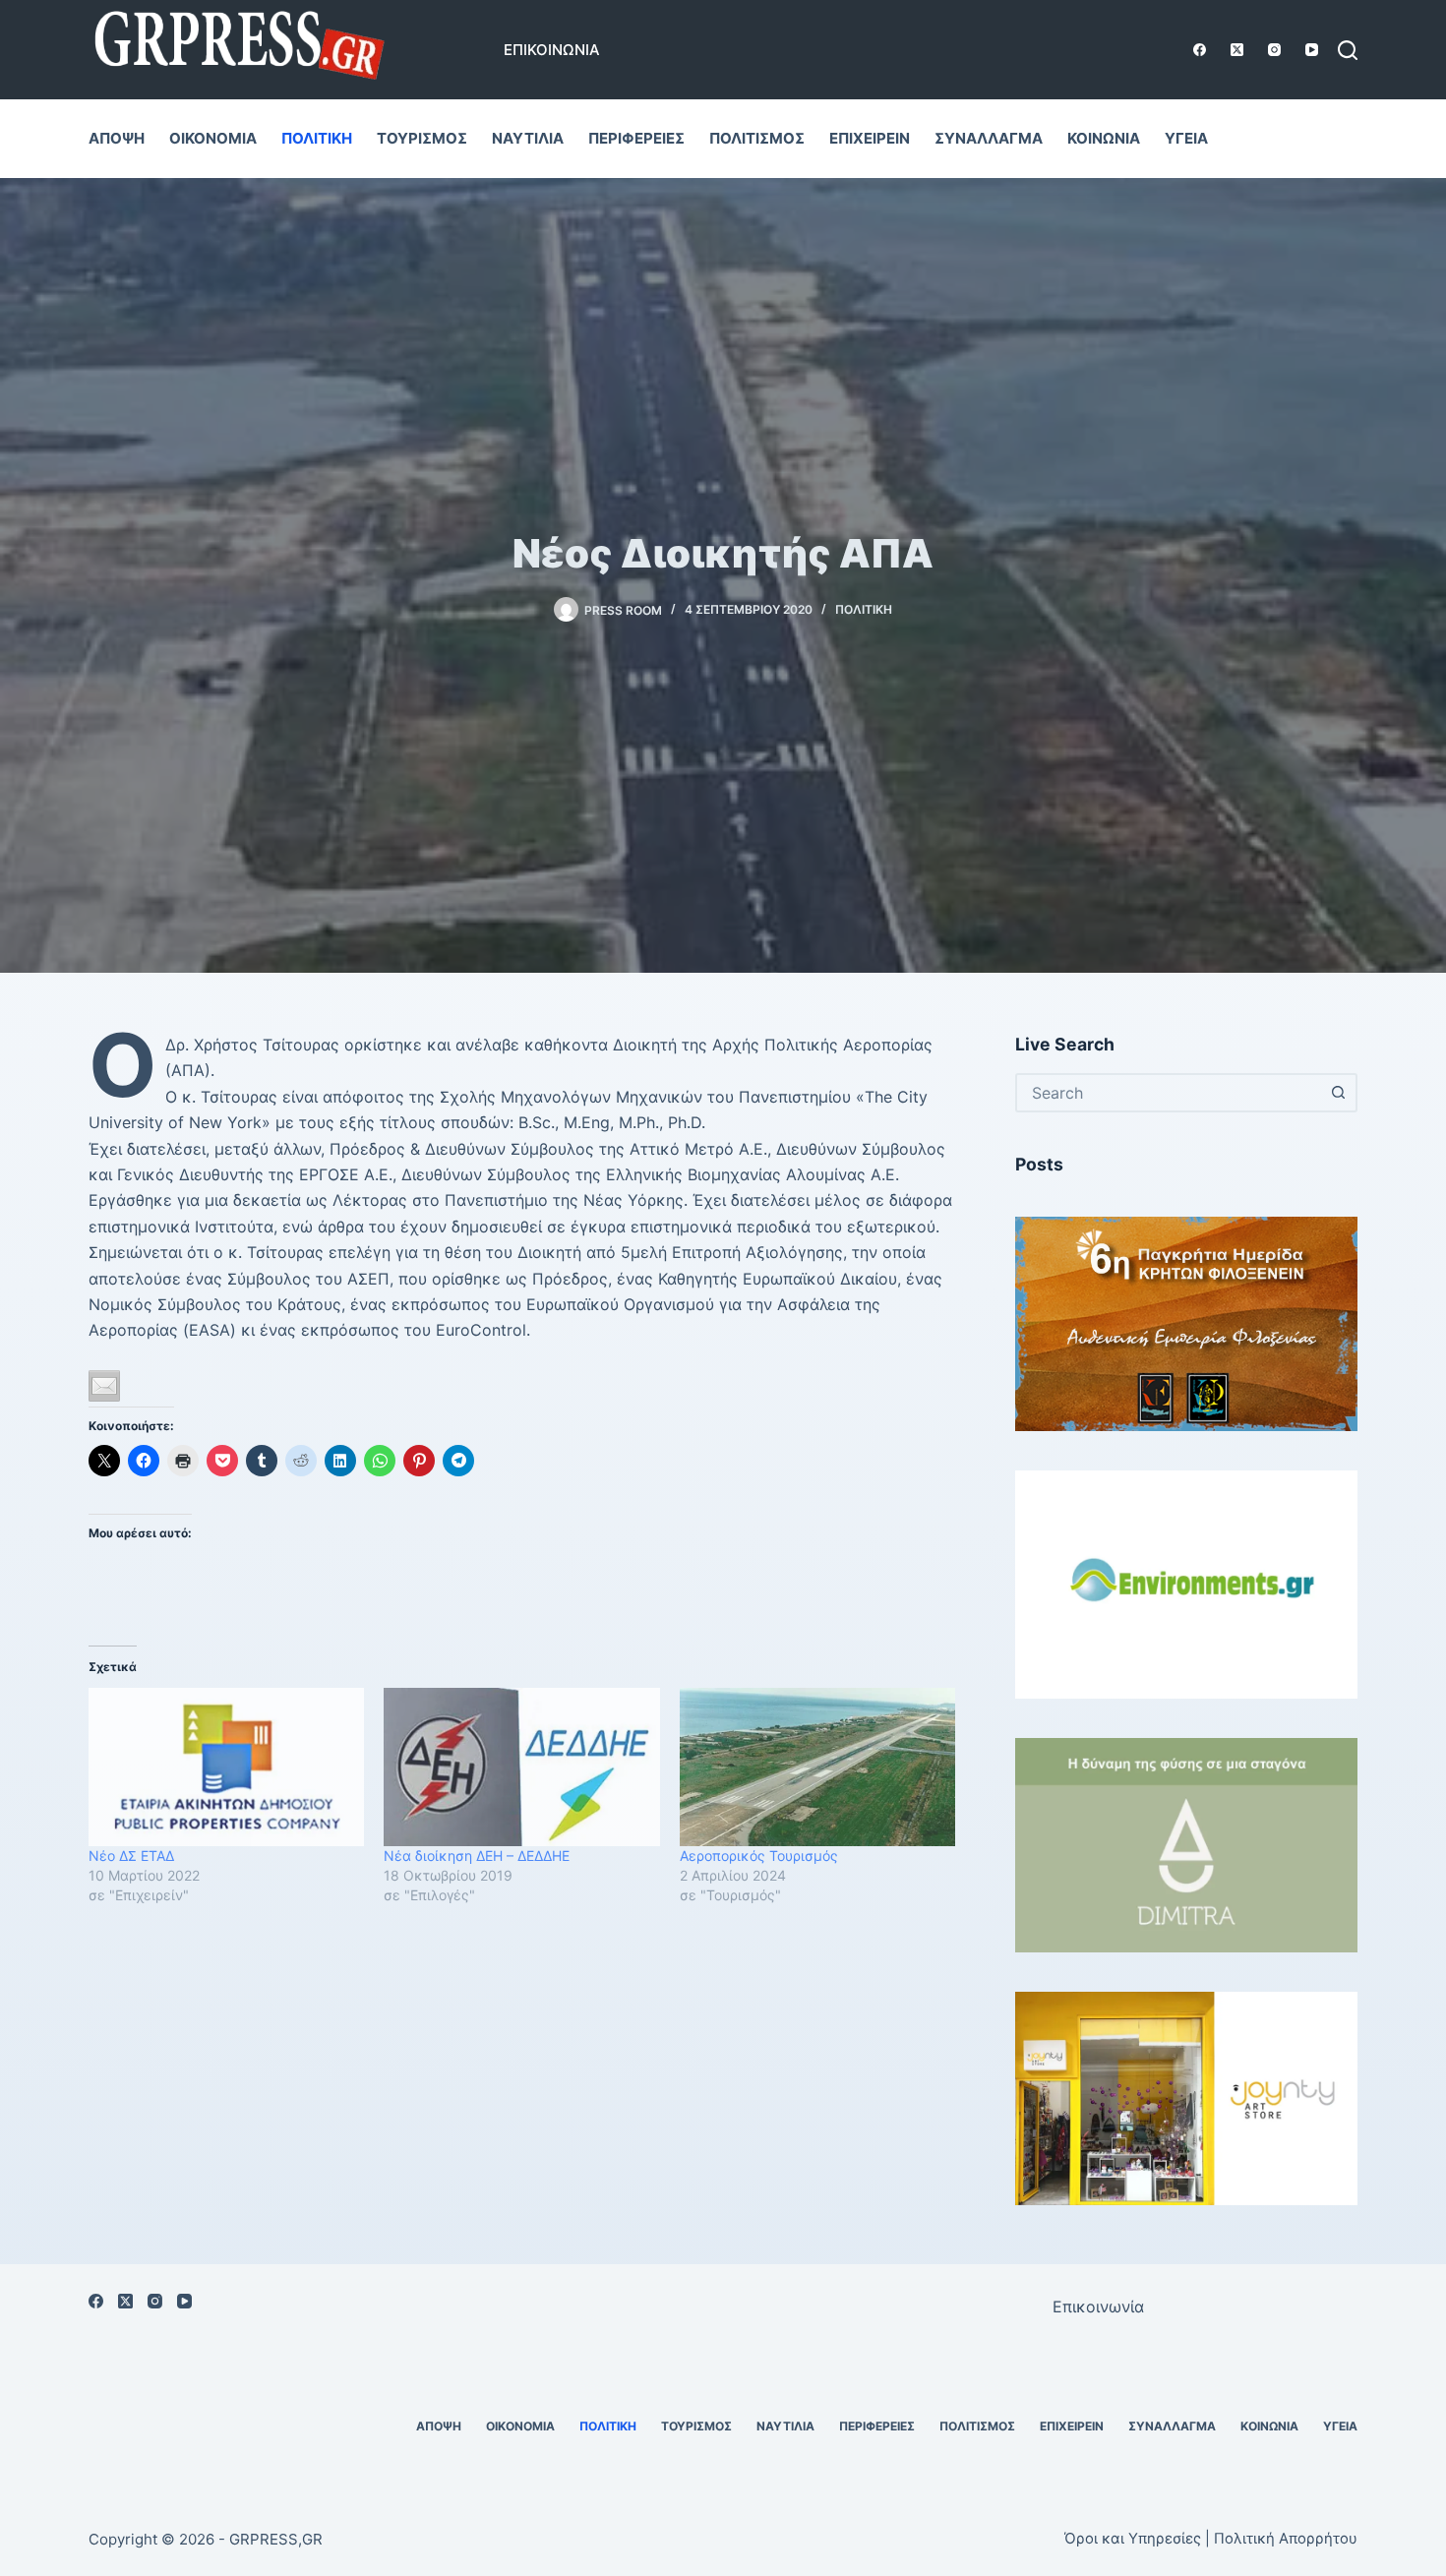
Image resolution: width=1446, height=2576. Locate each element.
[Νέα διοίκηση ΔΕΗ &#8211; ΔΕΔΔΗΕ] (521, 1767)
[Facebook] (1200, 50)
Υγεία (1186, 138)
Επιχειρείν (870, 138)
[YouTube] (1312, 50)
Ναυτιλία (528, 138)
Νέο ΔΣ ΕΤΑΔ (131, 1856)
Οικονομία (213, 138)
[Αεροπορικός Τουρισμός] (817, 1767)
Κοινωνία (1104, 138)
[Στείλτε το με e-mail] (104, 1386)
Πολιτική (317, 138)
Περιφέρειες (636, 138)
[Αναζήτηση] (1348, 50)
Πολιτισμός (757, 138)
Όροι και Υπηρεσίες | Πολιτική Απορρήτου (1211, 2539)
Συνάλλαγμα (989, 138)
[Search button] (1338, 1093)
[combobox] (1169, 1093)
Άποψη (117, 138)
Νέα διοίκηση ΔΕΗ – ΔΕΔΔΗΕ (477, 1856)
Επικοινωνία (552, 50)
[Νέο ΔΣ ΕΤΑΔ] (226, 1767)
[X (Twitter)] (1237, 50)
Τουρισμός (422, 138)
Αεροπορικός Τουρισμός (759, 1856)
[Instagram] (1274, 50)
